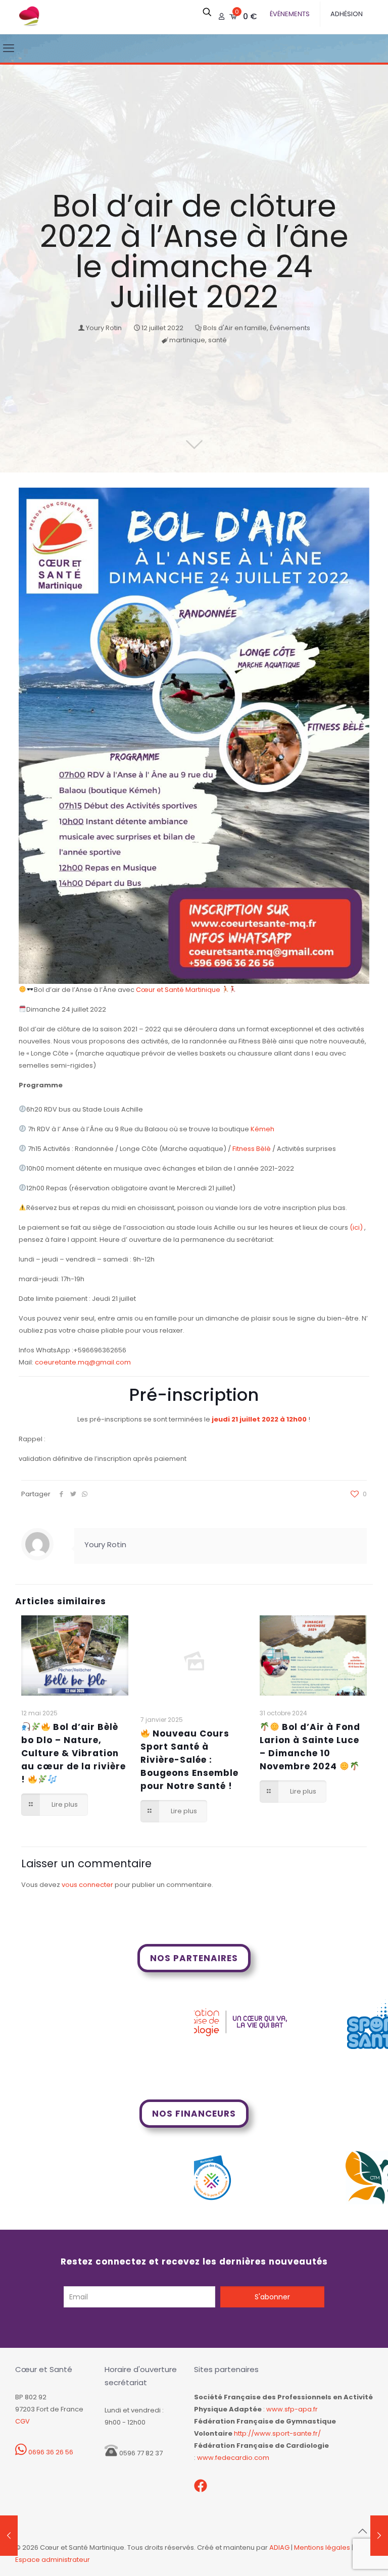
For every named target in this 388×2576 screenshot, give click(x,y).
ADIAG (279, 2547)
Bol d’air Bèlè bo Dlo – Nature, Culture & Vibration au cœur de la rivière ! (74, 1753)
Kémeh (262, 1129)
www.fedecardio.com (233, 2458)
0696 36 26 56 (50, 2452)
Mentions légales (322, 2547)
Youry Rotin (104, 328)
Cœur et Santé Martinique (178, 990)
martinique (187, 340)
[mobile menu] (9, 48)
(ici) (356, 1227)
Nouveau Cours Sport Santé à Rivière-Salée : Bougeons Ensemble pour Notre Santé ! (189, 1760)
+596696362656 (100, 1350)
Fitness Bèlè (252, 1149)
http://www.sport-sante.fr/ (277, 2433)
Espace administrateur (53, 2560)
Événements (290, 328)
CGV (22, 2421)
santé (217, 340)
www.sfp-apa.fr (292, 2409)
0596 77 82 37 (140, 2453)
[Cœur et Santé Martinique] (29, 17)
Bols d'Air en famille (235, 328)
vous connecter (87, 1885)
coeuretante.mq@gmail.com (83, 1362)
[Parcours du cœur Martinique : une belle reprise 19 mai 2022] (9, 2536)
